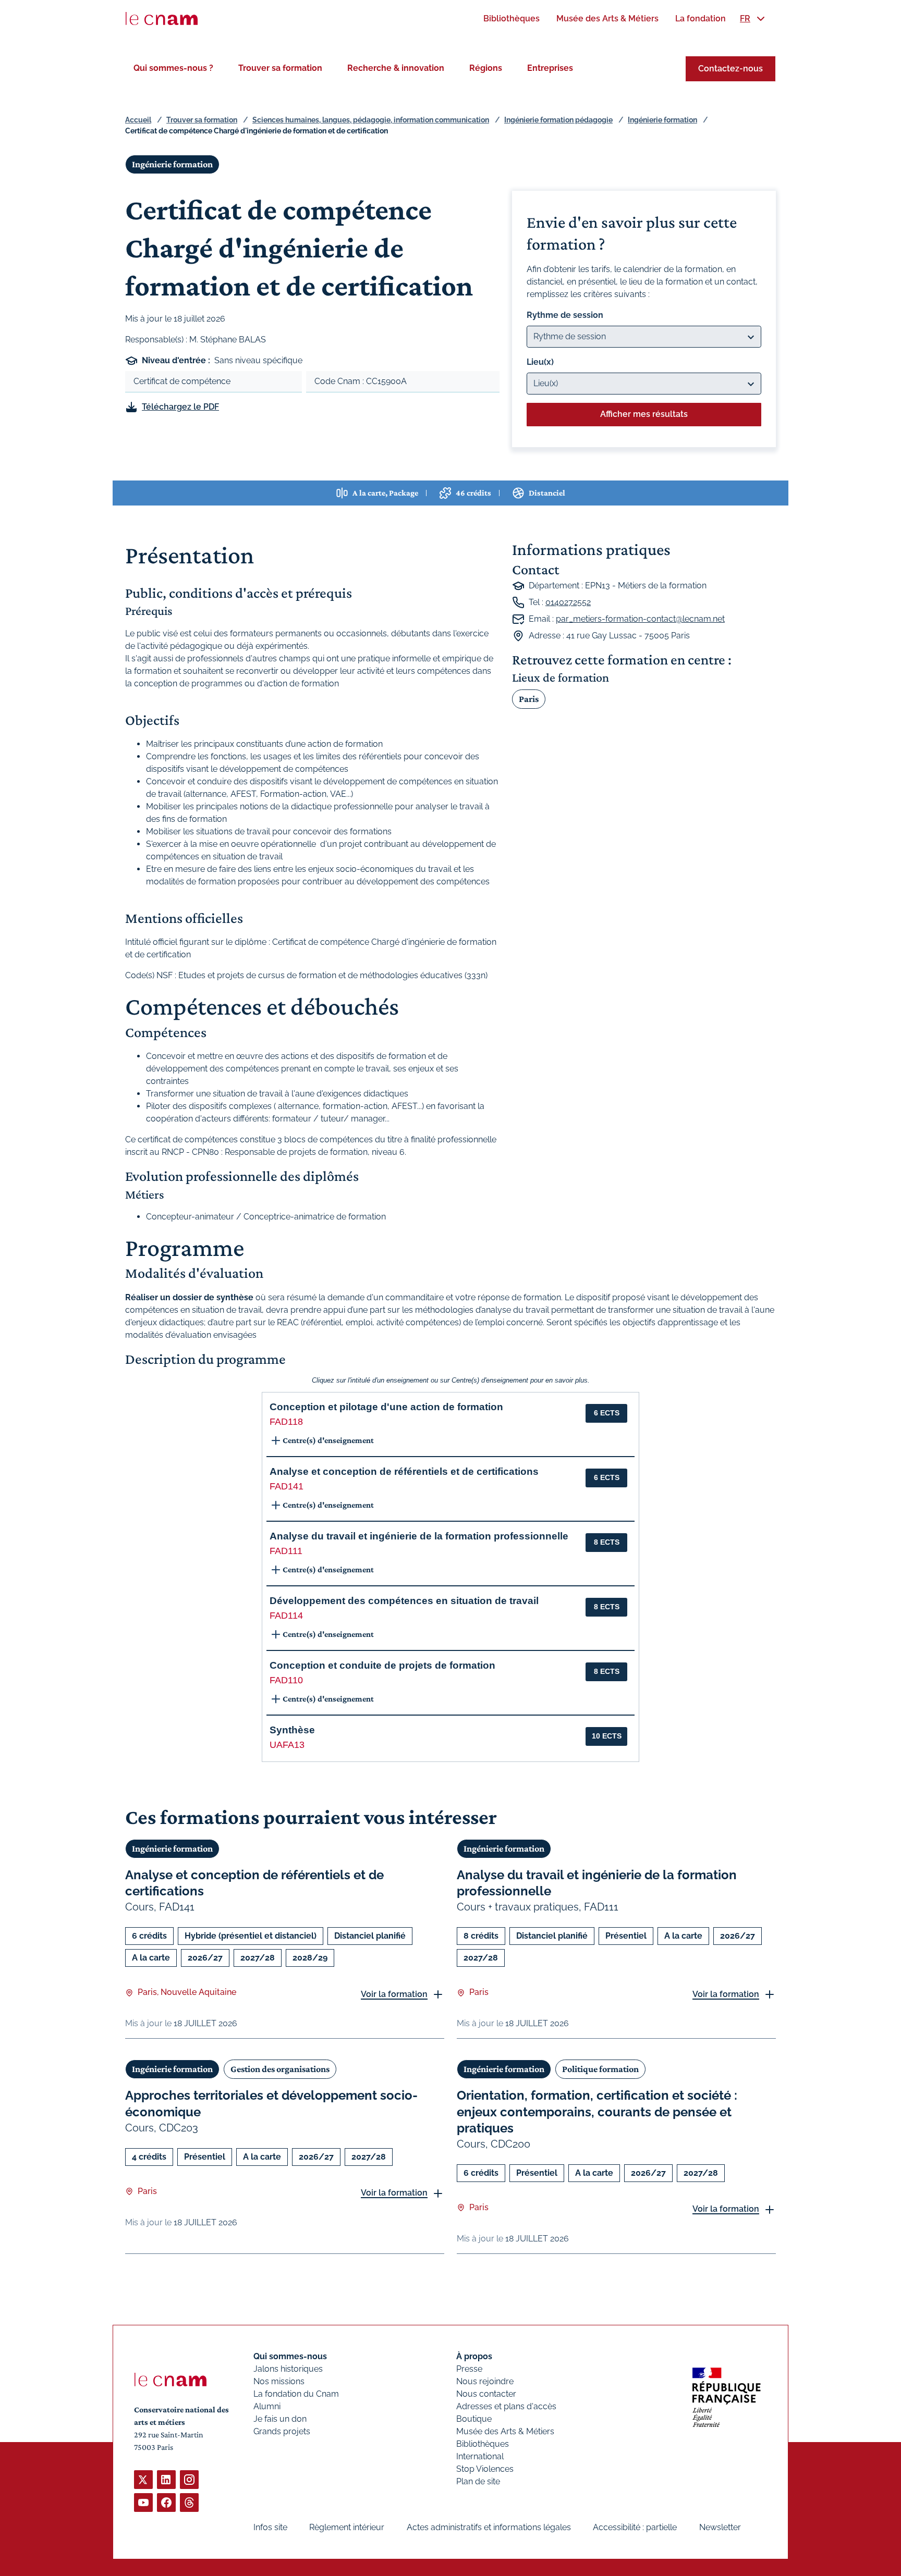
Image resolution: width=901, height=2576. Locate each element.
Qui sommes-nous (290, 2356)
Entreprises (550, 68)
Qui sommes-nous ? (173, 68)
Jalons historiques (288, 2369)
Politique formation (600, 2069)
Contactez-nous (730, 69)
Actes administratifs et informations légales (489, 2527)
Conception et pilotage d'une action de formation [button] (386, 1407)
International (480, 2456)
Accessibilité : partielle (635, 2527)
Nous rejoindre (485, 2381)
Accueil (138, 120)
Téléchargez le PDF (180, 407)
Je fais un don (280, 2419)
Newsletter (720, 2527)
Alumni (267, 2406)
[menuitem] (512, 19)
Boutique (474, 2419)
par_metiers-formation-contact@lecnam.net (640, 619)
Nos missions (279, 2381)
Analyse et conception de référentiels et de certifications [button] (404, 1471)
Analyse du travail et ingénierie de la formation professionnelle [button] (419, 1536)
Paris (529, 699)
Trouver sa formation (280, 68)
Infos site (270, 2527)
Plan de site (478, 2481)
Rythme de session (565, 315)
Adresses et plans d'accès (506, 2406)
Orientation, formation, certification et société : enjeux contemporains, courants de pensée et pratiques (597, 2111)
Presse (469, 2369)
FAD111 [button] (286, 1551)
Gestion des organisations (280, 2069)
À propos (474, 2356)
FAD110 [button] (286, 1680)
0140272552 (568, 602)
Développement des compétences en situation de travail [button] (404, 1601)
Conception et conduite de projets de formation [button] (382, 1665)
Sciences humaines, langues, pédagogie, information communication (371, 120)
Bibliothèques (483, 2444)
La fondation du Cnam (296, 2394)
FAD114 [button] (286, 1616)
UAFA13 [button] (287, 1745)
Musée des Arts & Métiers (505, 2431)
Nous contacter (486, 2394)
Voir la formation (394, 1994)
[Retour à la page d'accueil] (162, 19)
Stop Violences (485, 2469)
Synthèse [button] (292, 1730)
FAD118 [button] (286, 1422)
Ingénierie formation (662, 120)
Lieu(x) (540, 362)
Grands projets (282, 2431)
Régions (486, 68)
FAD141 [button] (287, 1486)
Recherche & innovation (396, 68)
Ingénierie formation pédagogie (558, 120)
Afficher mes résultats (644, 414)
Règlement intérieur (347, 2527)
